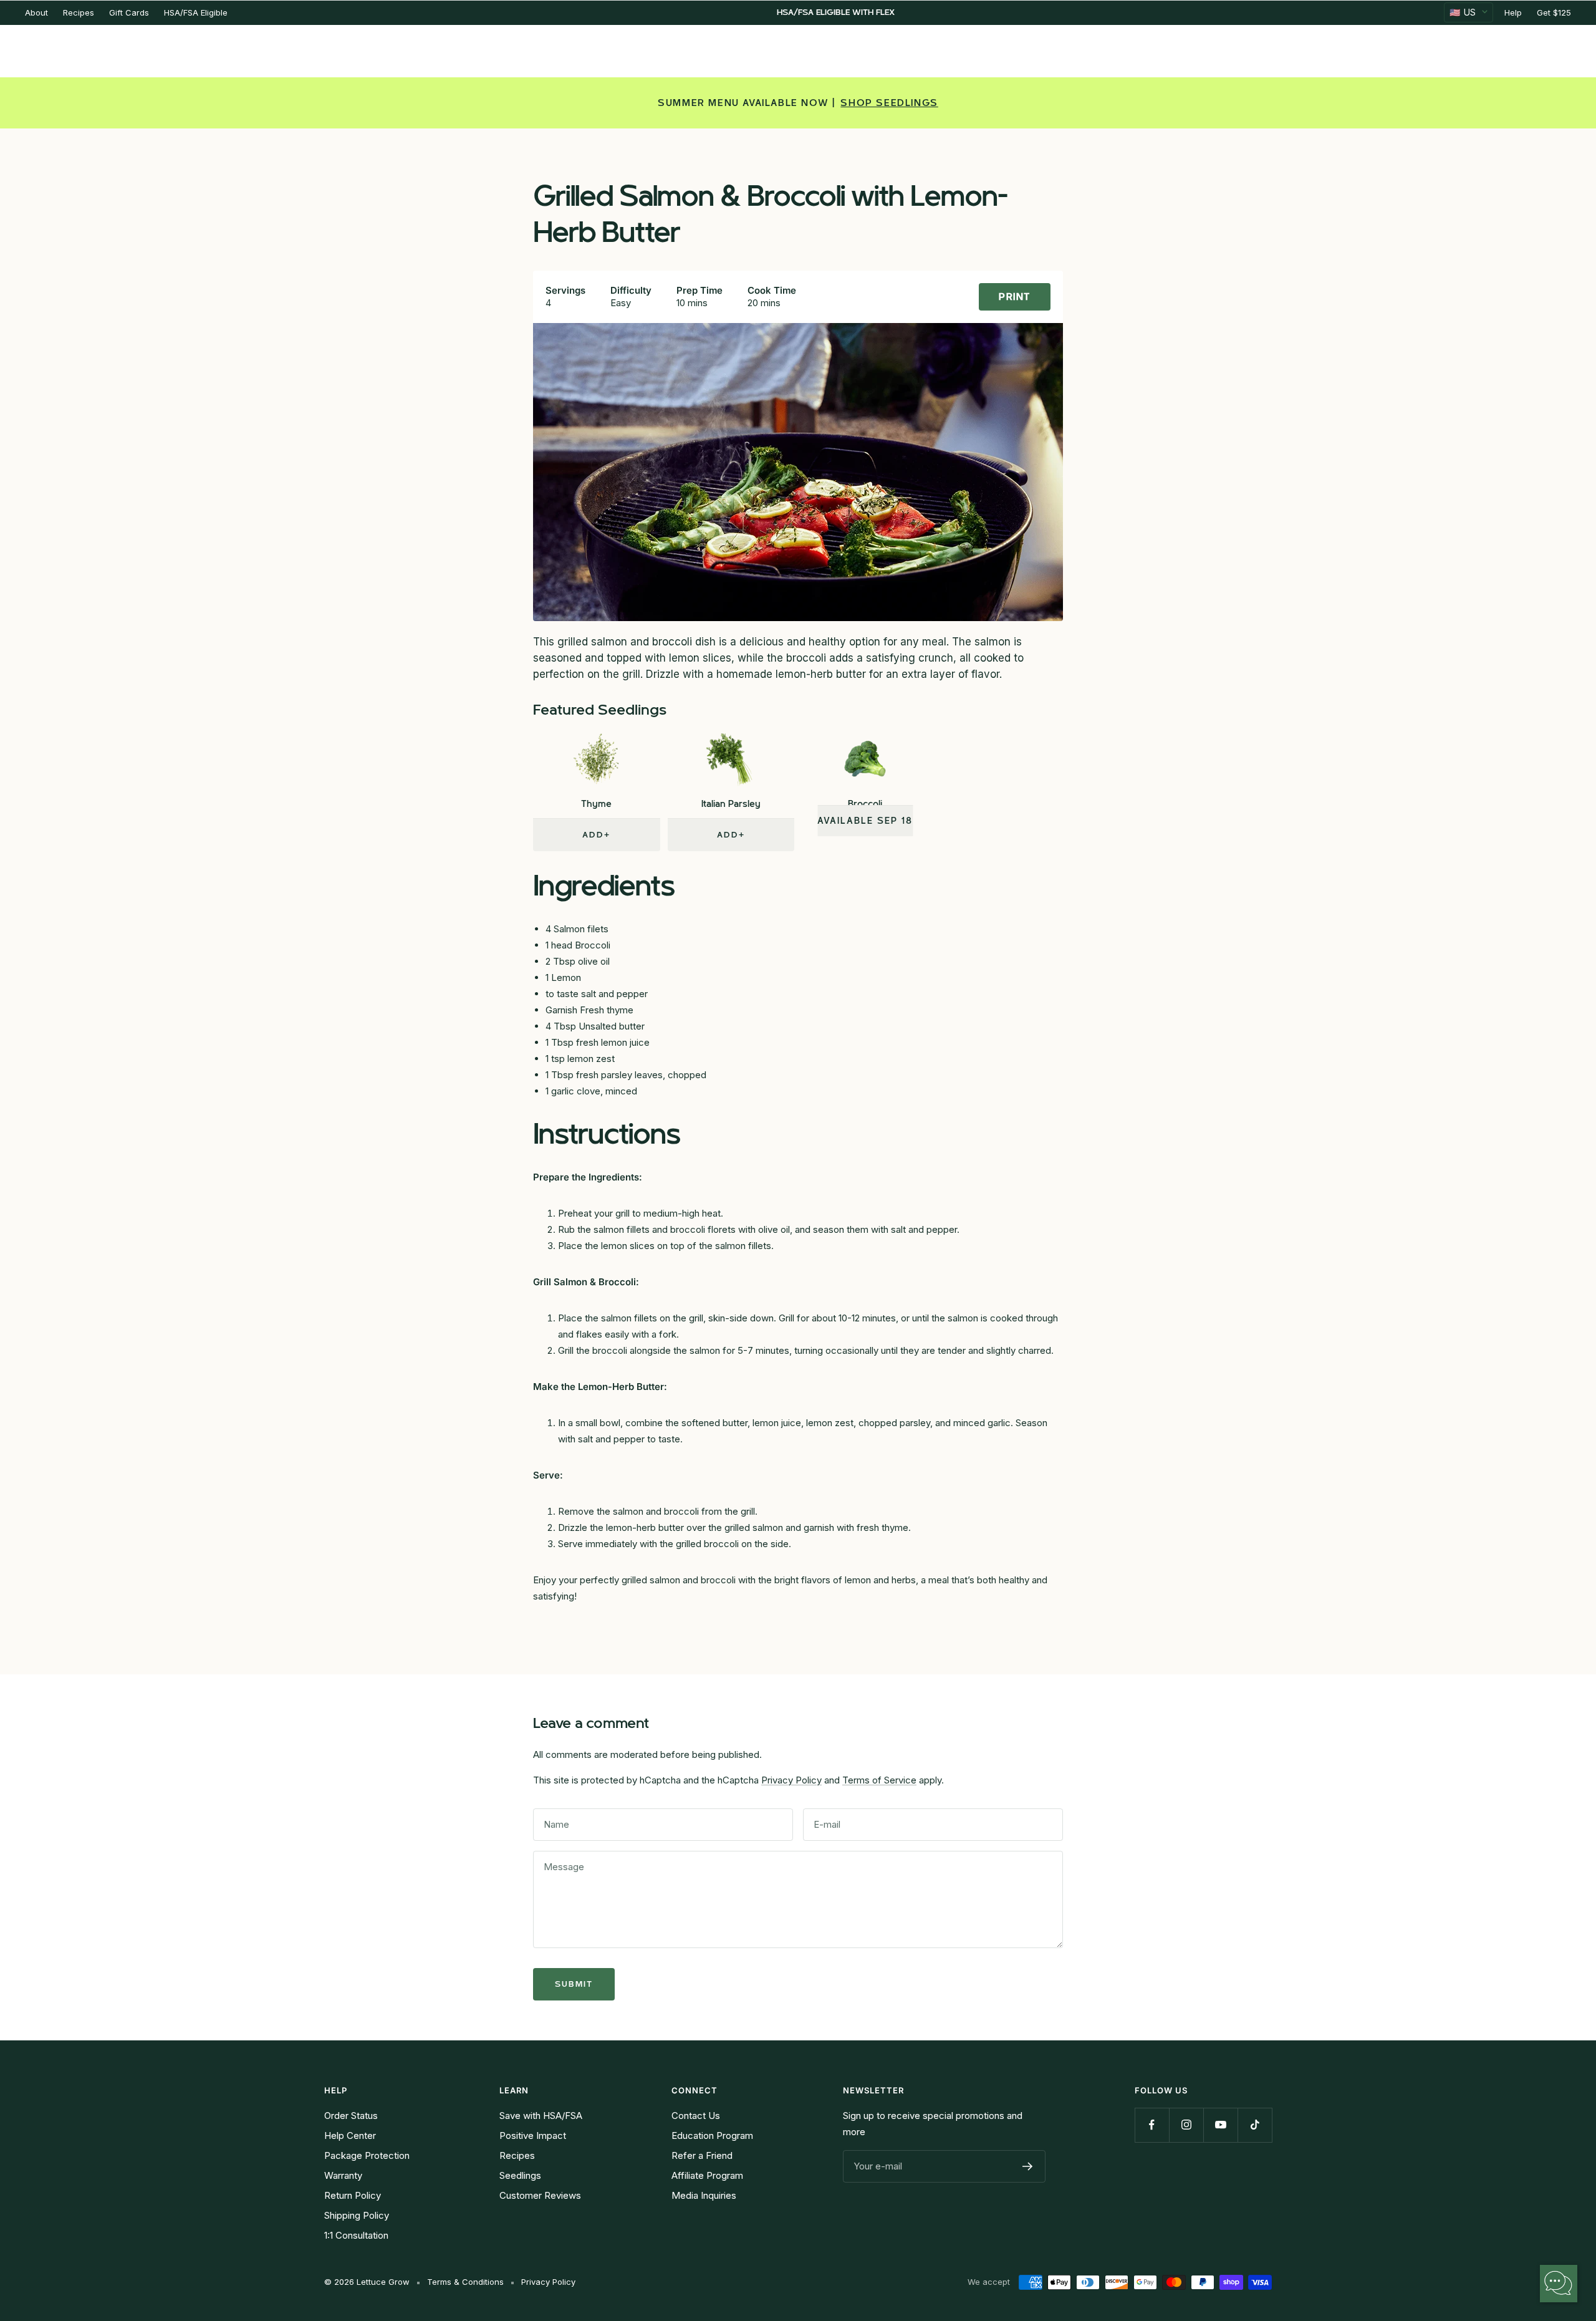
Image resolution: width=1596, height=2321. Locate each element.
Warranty (343, 2175)
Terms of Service (879, 1780)
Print (1015, 297)
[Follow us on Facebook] (1152, 2125)
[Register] (1028, 2166)
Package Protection (367, 2155)
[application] (1559, 2284)
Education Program (712, 2135)
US (1463, 12)
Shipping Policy (357, 2215)
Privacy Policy (791, 1780)
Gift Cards (129, 12)
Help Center (350, 2135)
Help (1513, 12)
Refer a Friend (702, 2155)
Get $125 (1554, 12)
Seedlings (520, 2175)
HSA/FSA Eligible (196, 12)
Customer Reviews (540, 2195)
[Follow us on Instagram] (1186, 2125)
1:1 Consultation (356, 2235)
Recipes (79, 12)
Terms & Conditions (465, 2282)
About (36, 12)
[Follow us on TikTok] (1255, 2125)
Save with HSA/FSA (541, 2116)
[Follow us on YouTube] (1220, 2125)
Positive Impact (533, 2135)
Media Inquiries (704, 2195)
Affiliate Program (707, 2175)
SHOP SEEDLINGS (889, 103)
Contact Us (696, 2116)
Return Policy (353, 2195)
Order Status (351, 2116)
